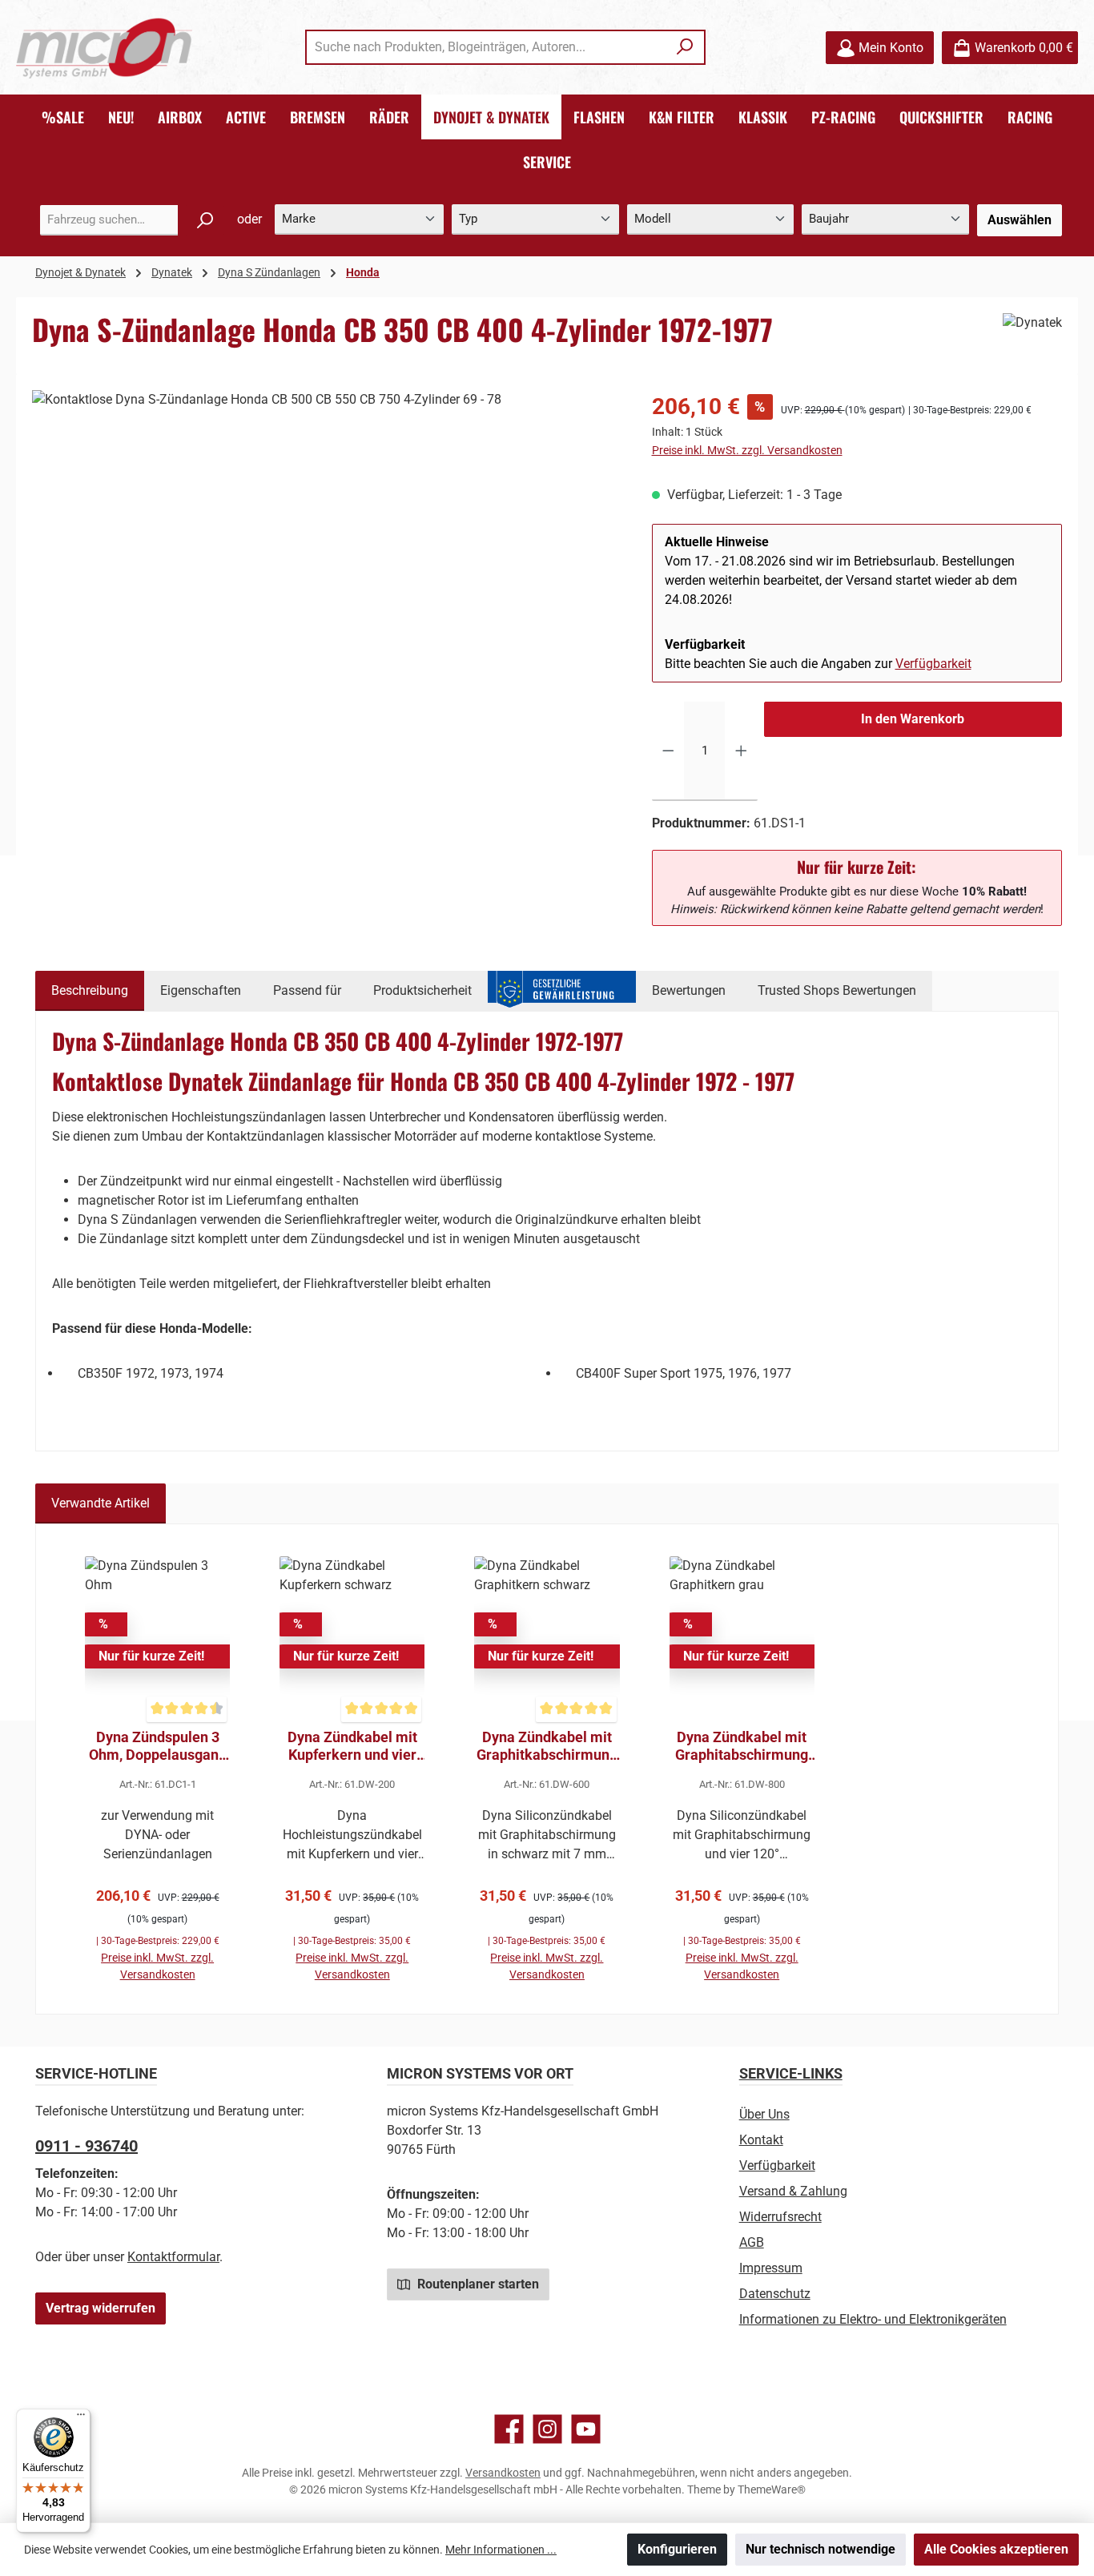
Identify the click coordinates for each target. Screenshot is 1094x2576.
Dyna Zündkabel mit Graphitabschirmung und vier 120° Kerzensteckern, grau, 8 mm (742, 1746)
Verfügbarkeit (933, 664)
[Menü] (81, 2418)
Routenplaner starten (477, 2284)
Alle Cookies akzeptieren (996, 2549)
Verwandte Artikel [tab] (101, 1503)
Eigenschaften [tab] (201, 990)
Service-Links (791, 2073)
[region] (326, 562)
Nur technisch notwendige (820, 2549)
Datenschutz (775, 2294)
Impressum (771, 2268)
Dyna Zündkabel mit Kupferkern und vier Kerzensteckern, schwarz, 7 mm (352, 1746)
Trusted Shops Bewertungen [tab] (837, 990)
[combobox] (487, 47)
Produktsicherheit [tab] (422, 990)
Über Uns (764, 2114)
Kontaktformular (173, 2257)
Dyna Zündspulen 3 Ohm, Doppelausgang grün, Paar (158, 1746)
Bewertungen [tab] (689, 990)
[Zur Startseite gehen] (104, 48)
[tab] (90, 991)
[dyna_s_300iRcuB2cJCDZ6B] (326, 562)
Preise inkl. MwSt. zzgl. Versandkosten (747, 450)
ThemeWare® (772, 2489)
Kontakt (761, 2140)
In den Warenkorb (913, 719)
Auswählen (1020, 220)
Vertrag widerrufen (101, 2308)
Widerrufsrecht (780, 2217)
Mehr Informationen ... (501, 2550)
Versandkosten (503, 2473)
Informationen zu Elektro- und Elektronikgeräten (873, 2319)
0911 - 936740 (86, 2146)
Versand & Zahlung (793, 2191)
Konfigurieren (677, 2549)
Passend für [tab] (307, 990)
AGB (752, 2242)
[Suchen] (685, 47)
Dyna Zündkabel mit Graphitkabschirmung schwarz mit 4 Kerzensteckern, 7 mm (547, 1746)
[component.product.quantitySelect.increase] (741, 751)
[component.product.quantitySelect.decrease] (668, 751)
